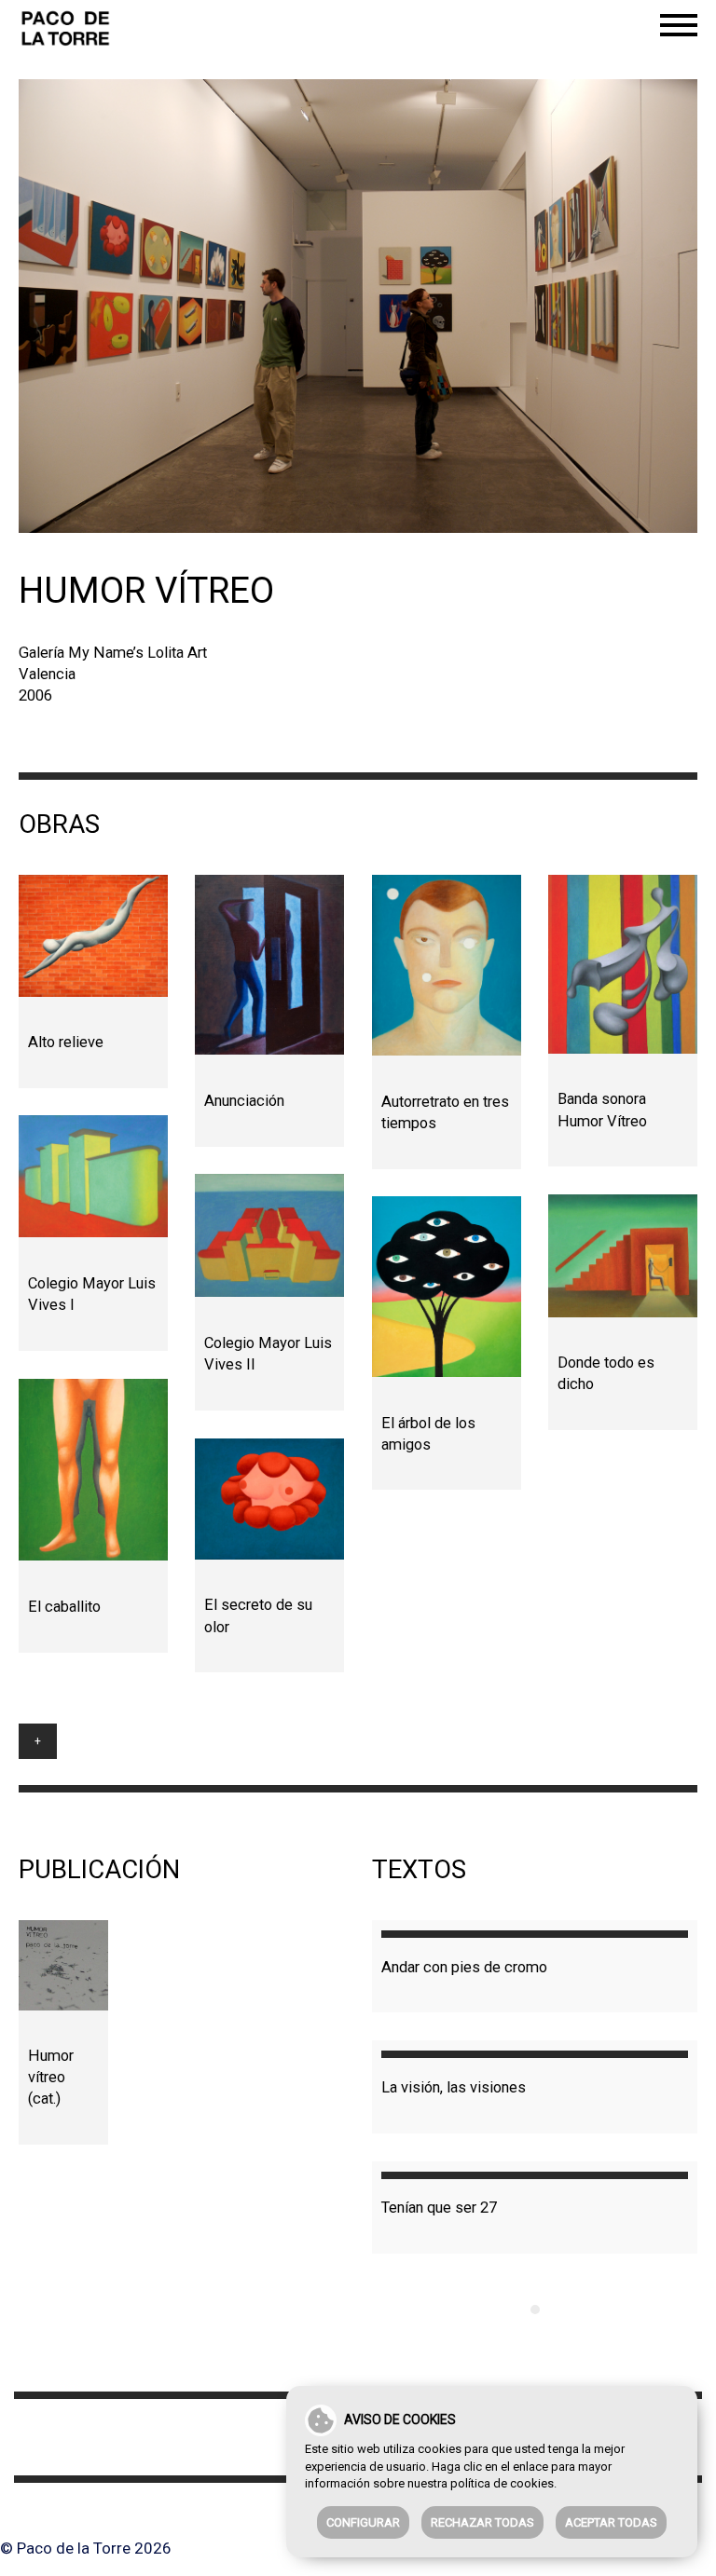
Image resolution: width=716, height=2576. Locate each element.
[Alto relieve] (93, 936)
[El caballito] (93, 1470)
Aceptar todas (611, 2522)
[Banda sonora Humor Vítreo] (623, 964)
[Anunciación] (269, 965)
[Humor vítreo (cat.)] (63, 1965)
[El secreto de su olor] (269, 1499)
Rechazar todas (482, 2522)
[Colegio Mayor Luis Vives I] (93, 1176)
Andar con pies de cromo (464, 1967)
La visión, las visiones (454, 2087)
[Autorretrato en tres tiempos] (447, 965)
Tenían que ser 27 (439, 2208)
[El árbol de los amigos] (447, 1287)
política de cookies (502, 2483)
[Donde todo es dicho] (623, 1255)
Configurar (363, 2522)
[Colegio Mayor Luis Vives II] (269, 1235)
